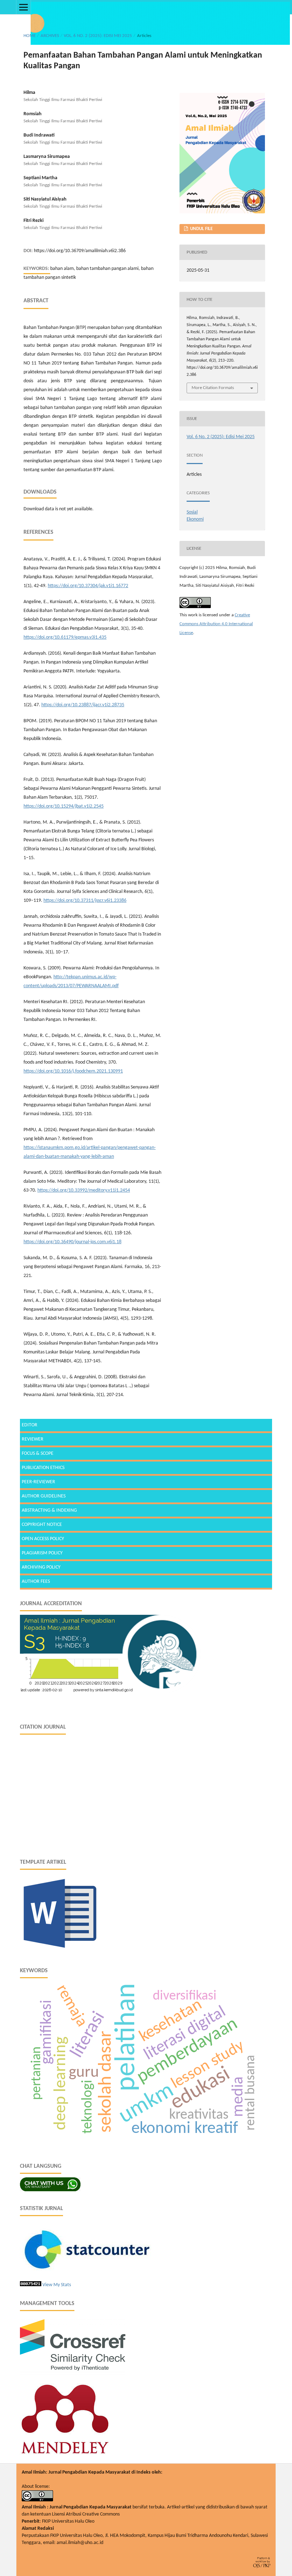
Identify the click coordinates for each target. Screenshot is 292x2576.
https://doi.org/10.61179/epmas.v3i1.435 (65, 637)
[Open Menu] (24, 7)
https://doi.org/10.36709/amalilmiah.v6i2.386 (80, 251)
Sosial (192, 512)
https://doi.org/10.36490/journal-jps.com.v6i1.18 (72, 1242)
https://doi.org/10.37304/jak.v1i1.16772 (88, 586)
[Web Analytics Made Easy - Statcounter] (31, 2285)
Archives (50, 36)
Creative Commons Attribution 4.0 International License (216, 624)
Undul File (201, 229)
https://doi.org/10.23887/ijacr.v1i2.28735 (83, 705)
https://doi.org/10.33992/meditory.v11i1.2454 (84, 1190)
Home (30, 36)
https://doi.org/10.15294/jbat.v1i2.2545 (64, 806)
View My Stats (57, 2285)
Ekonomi (195, 519)
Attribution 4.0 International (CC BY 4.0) (160, 2514)
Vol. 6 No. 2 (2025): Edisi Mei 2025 (98, 36)
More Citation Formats (213, 388)
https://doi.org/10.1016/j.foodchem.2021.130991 (73, 1071)
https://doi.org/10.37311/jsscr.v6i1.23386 (85, 901)
